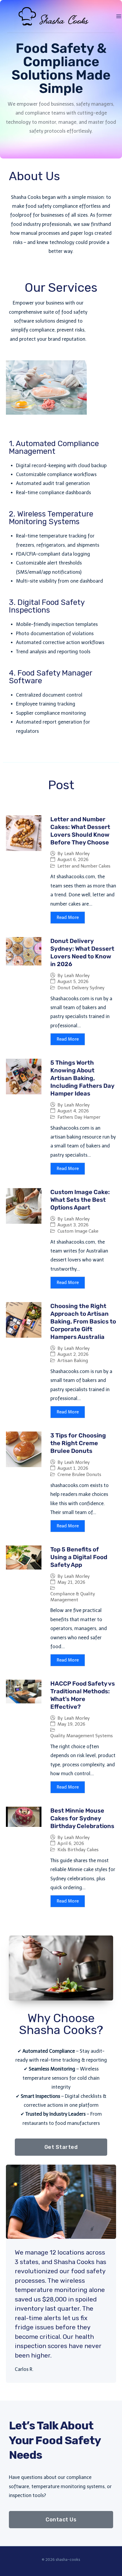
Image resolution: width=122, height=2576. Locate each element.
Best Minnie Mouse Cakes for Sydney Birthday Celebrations (82, 1818)
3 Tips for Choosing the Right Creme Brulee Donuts (78, 1443)
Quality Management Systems (82, 1736)
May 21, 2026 (71, 1582)
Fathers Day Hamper (79, 1117)
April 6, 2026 (71, 1844)
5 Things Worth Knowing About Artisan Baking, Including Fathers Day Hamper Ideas (82, 1078)
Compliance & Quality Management (73, 1597)
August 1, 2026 (73, 1468)
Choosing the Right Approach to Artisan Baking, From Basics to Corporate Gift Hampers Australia (83, 1321)
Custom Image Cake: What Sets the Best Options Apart (80, 1200)
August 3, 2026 (73, 1225)
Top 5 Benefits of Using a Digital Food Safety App (79, 1557)
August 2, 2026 (73, 1354)
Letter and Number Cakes (84, 866)
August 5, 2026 (73, 982)
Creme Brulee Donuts (79, 1475)
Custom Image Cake (78, 1231)
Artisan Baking (73, 1361)
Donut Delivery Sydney (81, 988)
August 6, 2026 (73, 860)
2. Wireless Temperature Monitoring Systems (51, 518)
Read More (68, 917)
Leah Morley (77, 854)
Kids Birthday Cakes (78, 1850)
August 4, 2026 (73, 1111)
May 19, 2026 (71, 1724)
